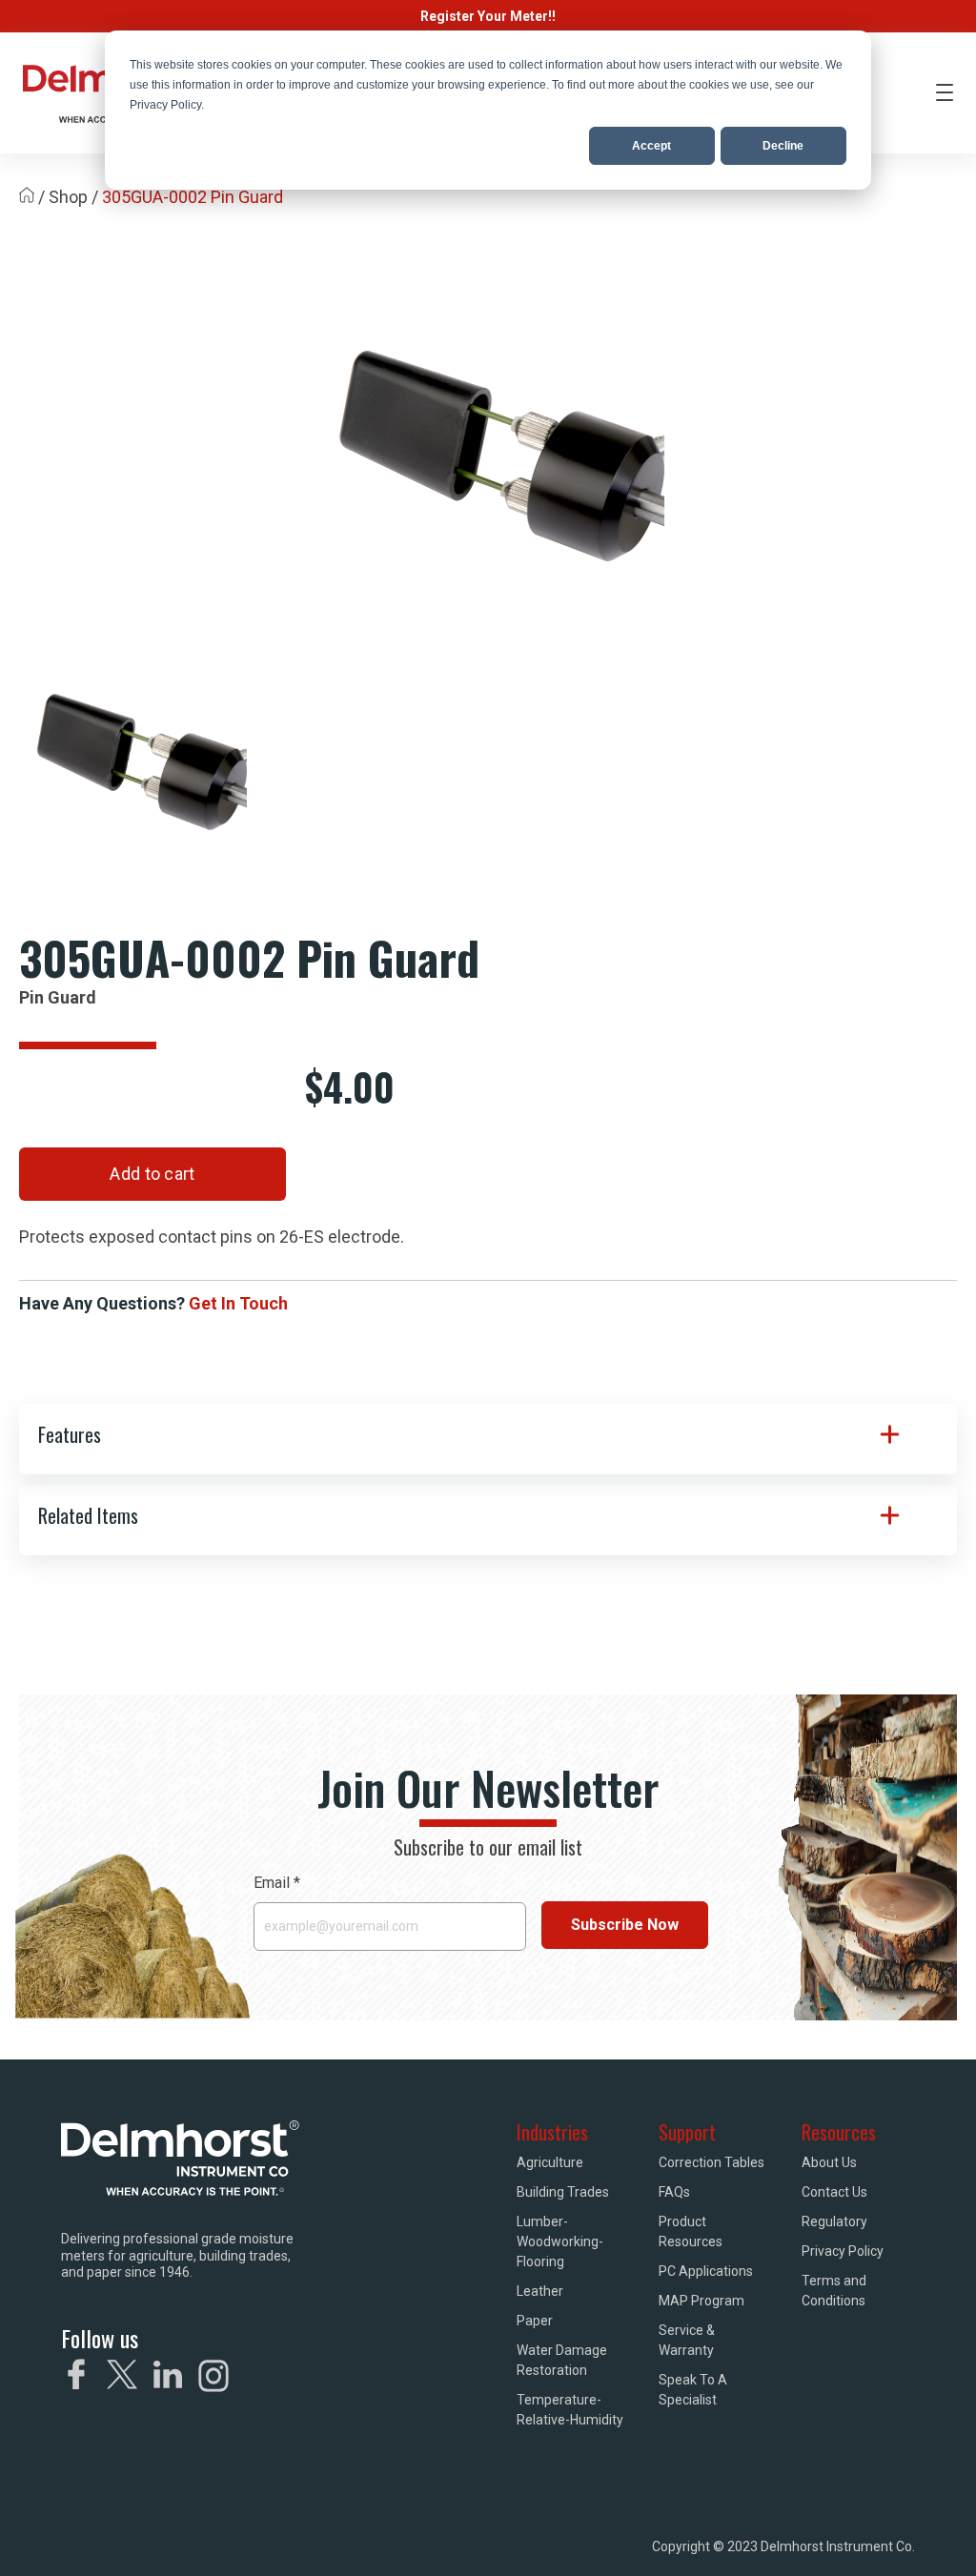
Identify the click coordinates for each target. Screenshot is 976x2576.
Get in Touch (238, 1303)
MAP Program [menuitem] (701, 2301)
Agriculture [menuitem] (550, 2162)
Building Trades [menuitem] (563, 2192)
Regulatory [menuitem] (834, 2221)
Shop (68, 197)
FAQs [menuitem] (674, 2192)
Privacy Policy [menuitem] (843, 2251)
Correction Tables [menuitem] (712, 2162)
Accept (651, 146)
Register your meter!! (488, 16)
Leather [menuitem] (540, 2291)
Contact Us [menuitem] (834, 2192)
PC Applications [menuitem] (706, 2271)
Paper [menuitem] (535, 2321)
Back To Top (902, 2535)
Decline (783, 146)
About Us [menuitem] (829, 2162)
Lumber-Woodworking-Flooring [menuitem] (560, 2241)
